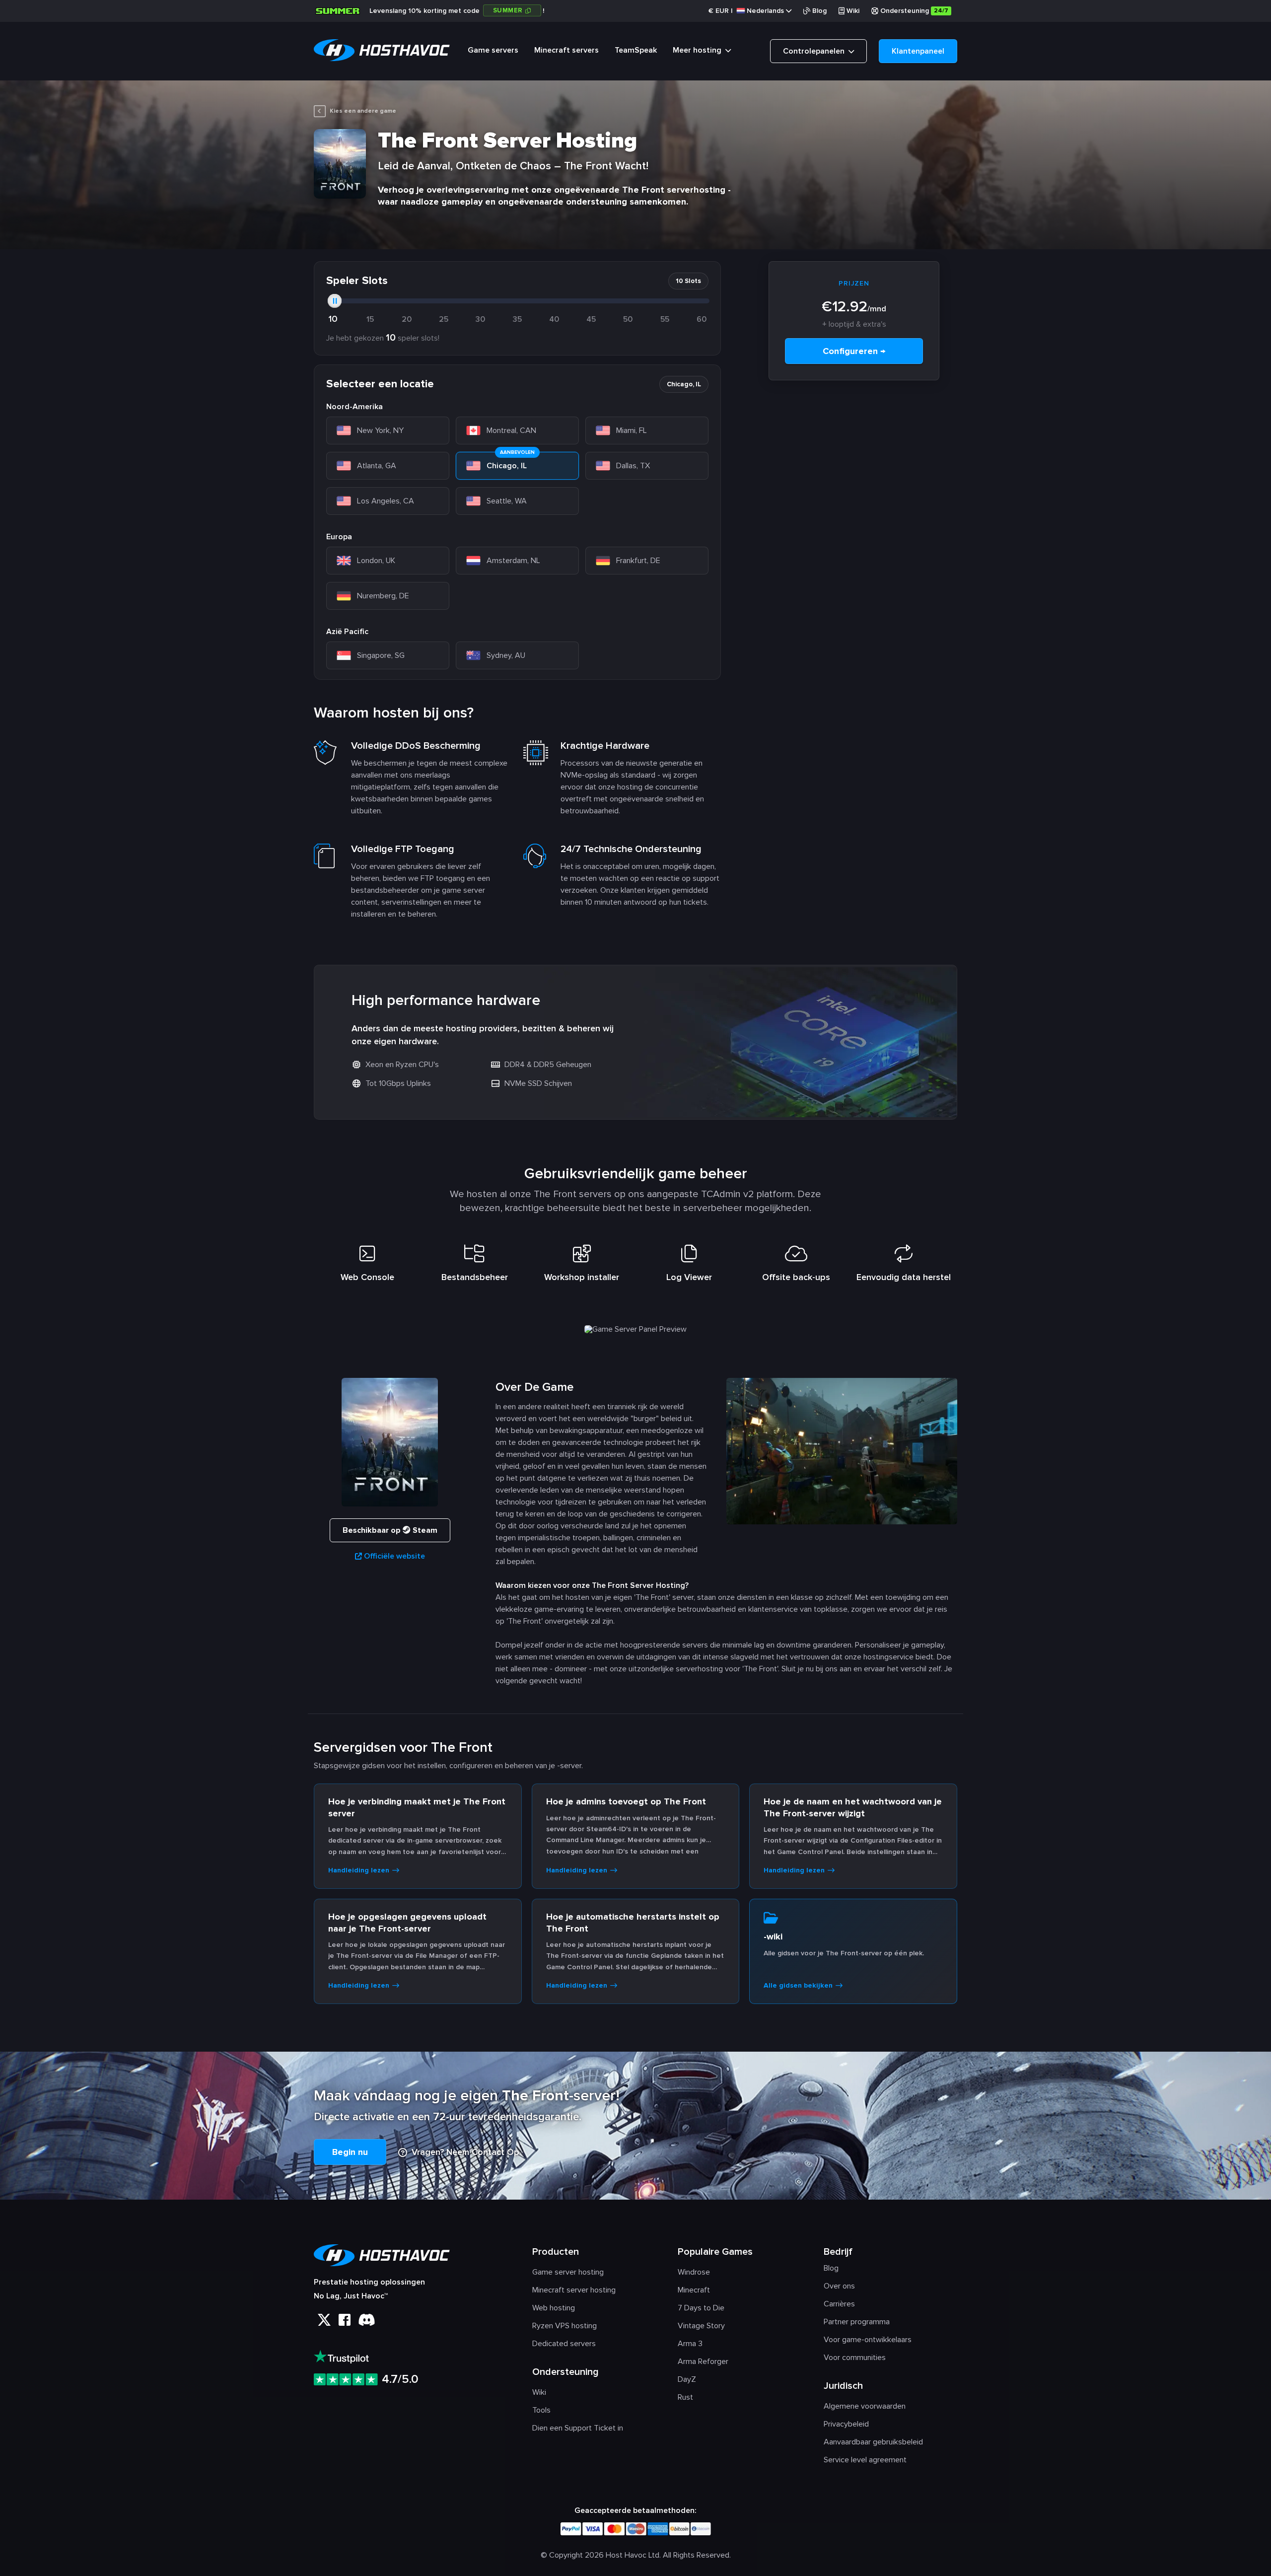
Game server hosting (568, 2272)
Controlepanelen (815, 51)
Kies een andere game (363, 111)
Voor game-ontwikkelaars (868, 2340)
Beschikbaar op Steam (390, 1530)
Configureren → (854, 351)
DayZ (687, 2379)
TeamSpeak (636, 50)
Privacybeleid (846, 2424)
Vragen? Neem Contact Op (464, 2152)
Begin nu (350, 2152)
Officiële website (394, 1556)
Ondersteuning (914, 11)
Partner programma (857, 2322)
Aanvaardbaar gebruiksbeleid (873, 2442)
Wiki (853, 11)
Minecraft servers (566, 50)
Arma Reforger (703, 2361)
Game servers (493, 50)
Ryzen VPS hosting (565, 2326)
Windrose (694, 2272)
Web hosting (554, 2308)
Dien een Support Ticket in (578, 2428)
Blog (819, 11)
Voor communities (855, 2358)
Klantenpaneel (918, 51)
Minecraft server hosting (574, 2290)
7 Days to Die (701, 2308)
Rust (685, 2397)
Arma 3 (690, 2344)
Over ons (839, 2286)
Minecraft (694, 2290)
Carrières (839, 2304)
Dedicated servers (564, 2344)
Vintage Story (701, 2326)
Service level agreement (865, 2460)
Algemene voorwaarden (865, 2406)
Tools (541, 2410)
